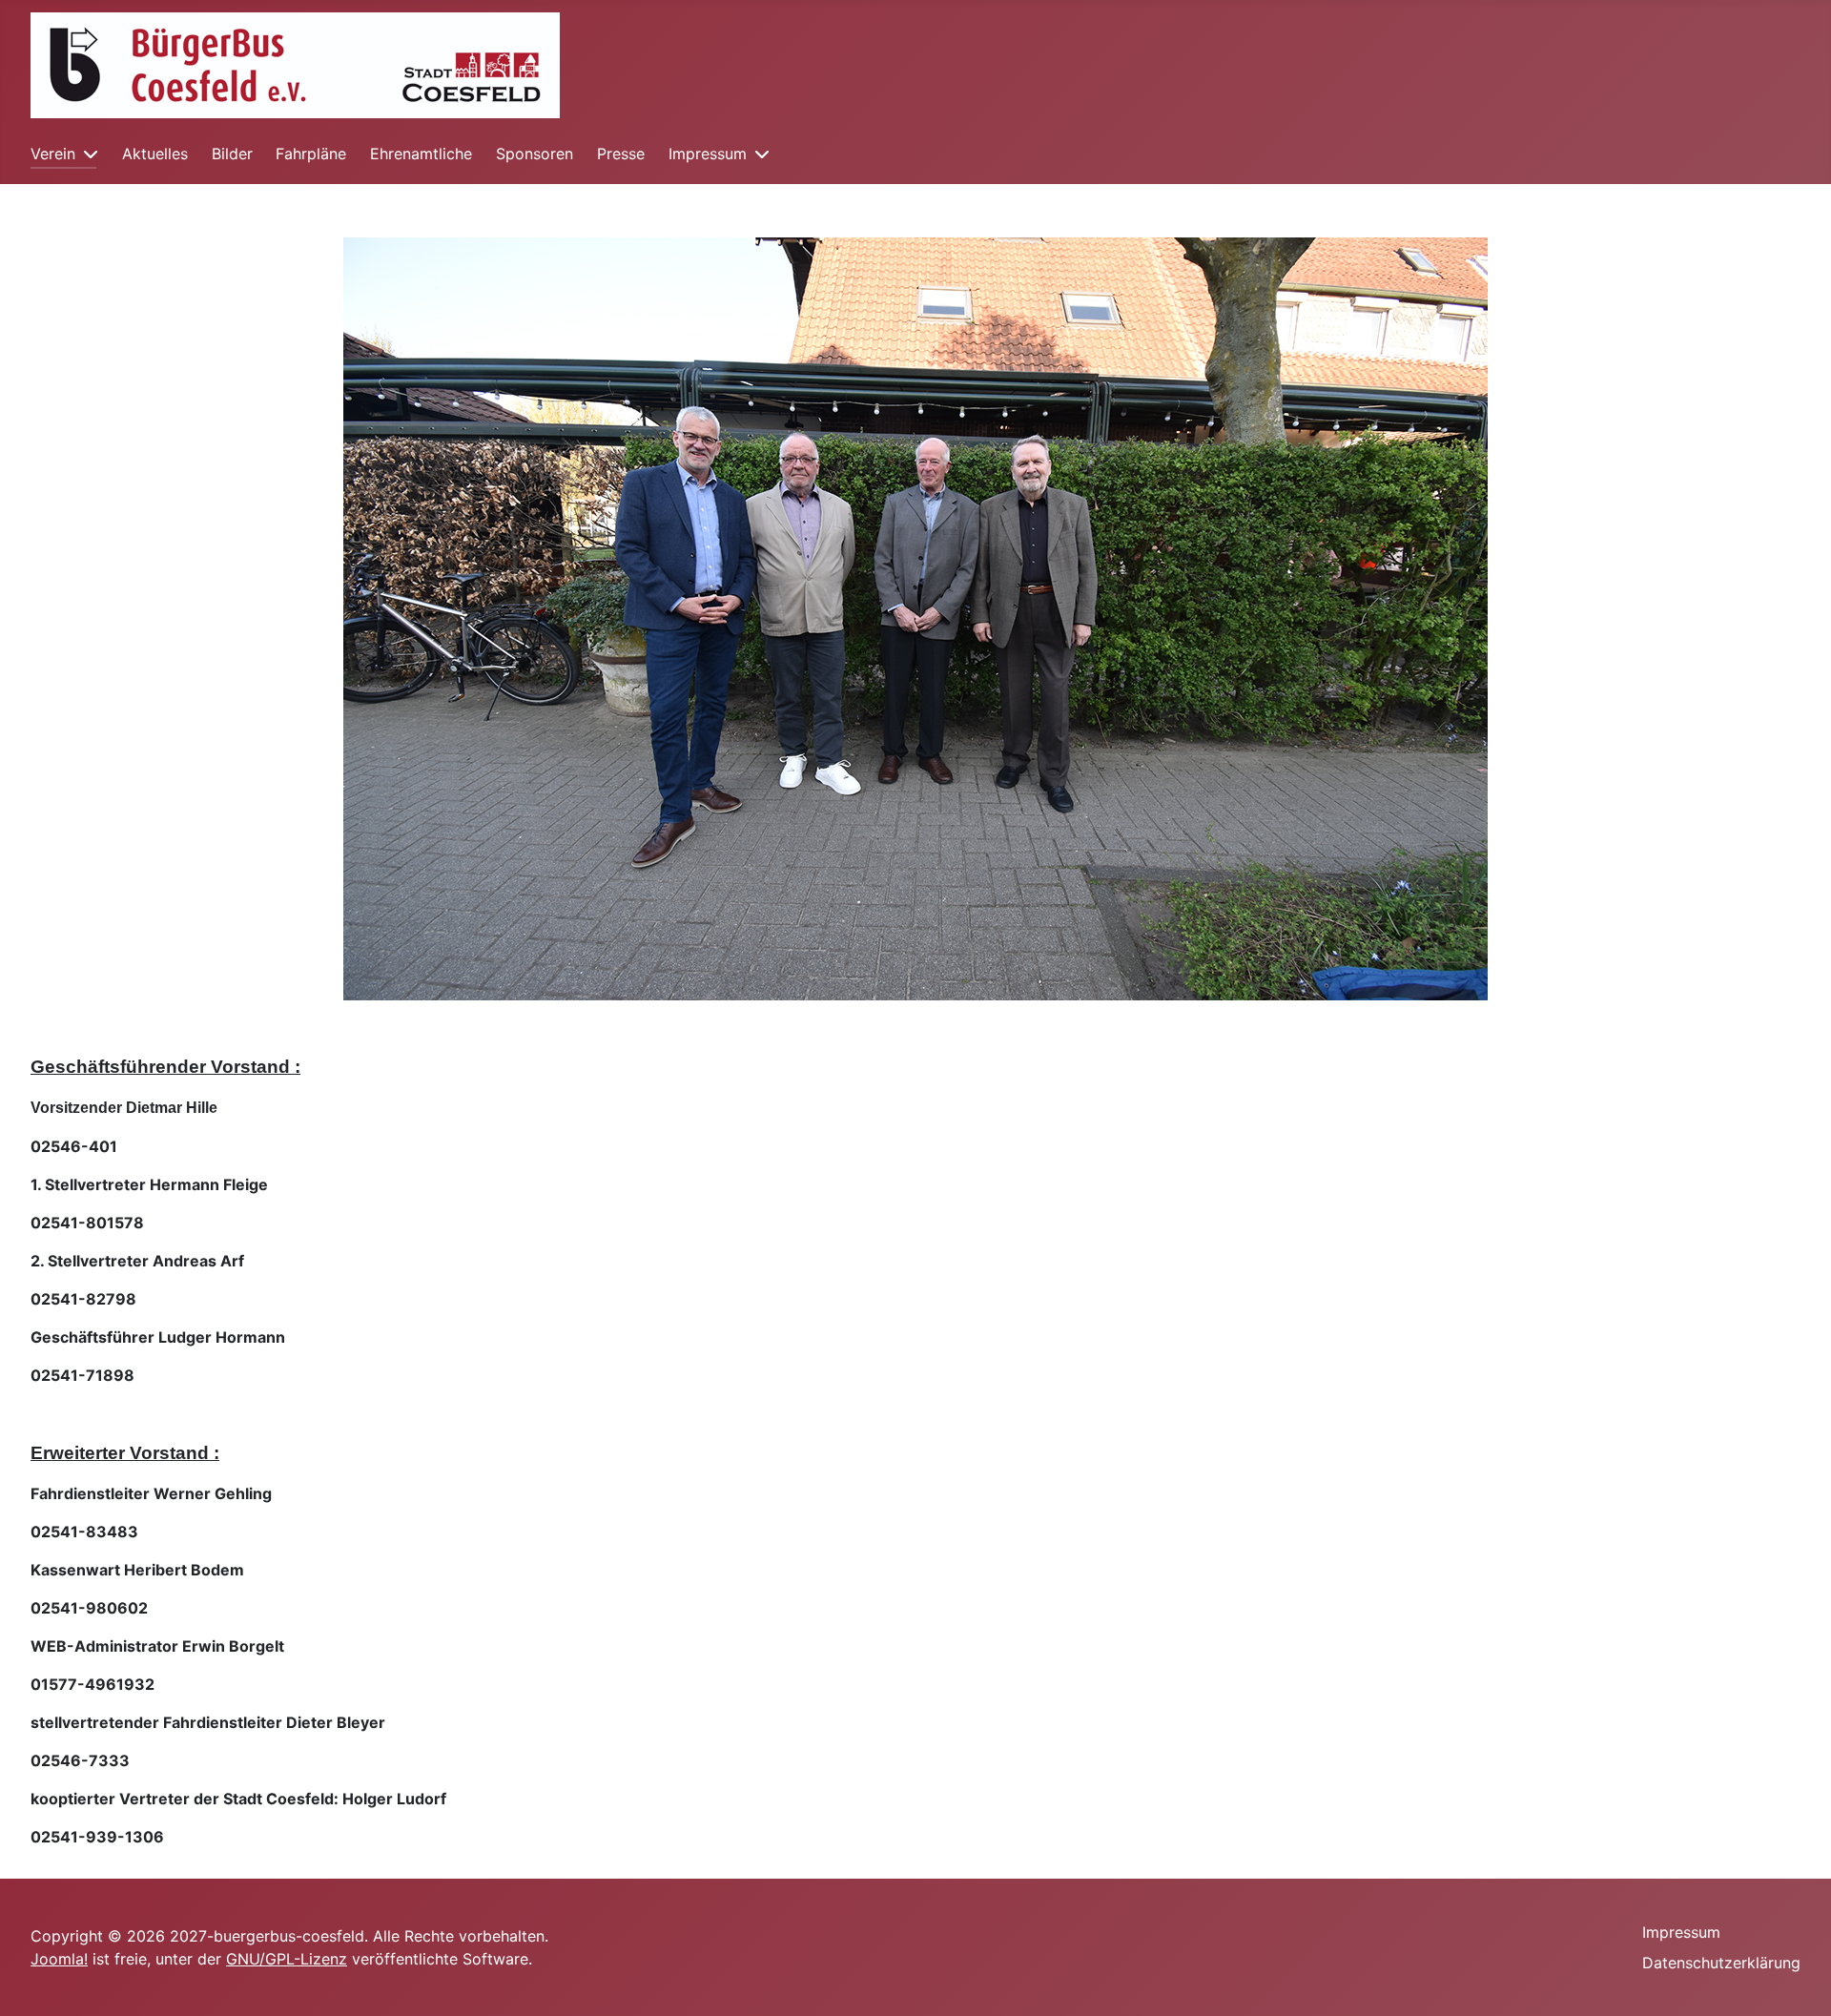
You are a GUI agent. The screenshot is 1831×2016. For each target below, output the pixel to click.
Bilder (232, 154)
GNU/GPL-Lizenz (287, 1959)
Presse (621, 154)
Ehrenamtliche (421, 154)
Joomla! (59, 1959)
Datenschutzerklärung (1721, 1963)
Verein (53, 154)
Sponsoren (535, 154)
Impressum (708, 154)
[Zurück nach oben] (1798, 1981)
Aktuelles (155, 154)
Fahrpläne (311, 154)
